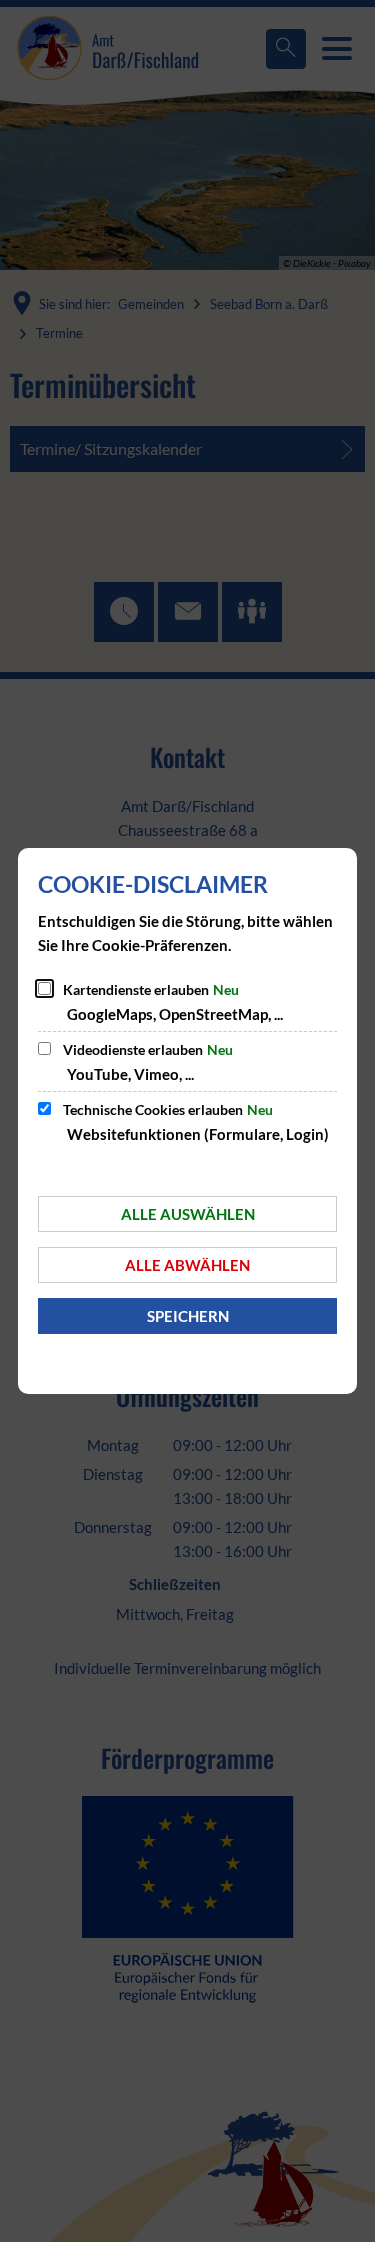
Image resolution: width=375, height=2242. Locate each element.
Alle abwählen (187, 1265)
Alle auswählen (188, 1214)
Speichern (188, 1316)
